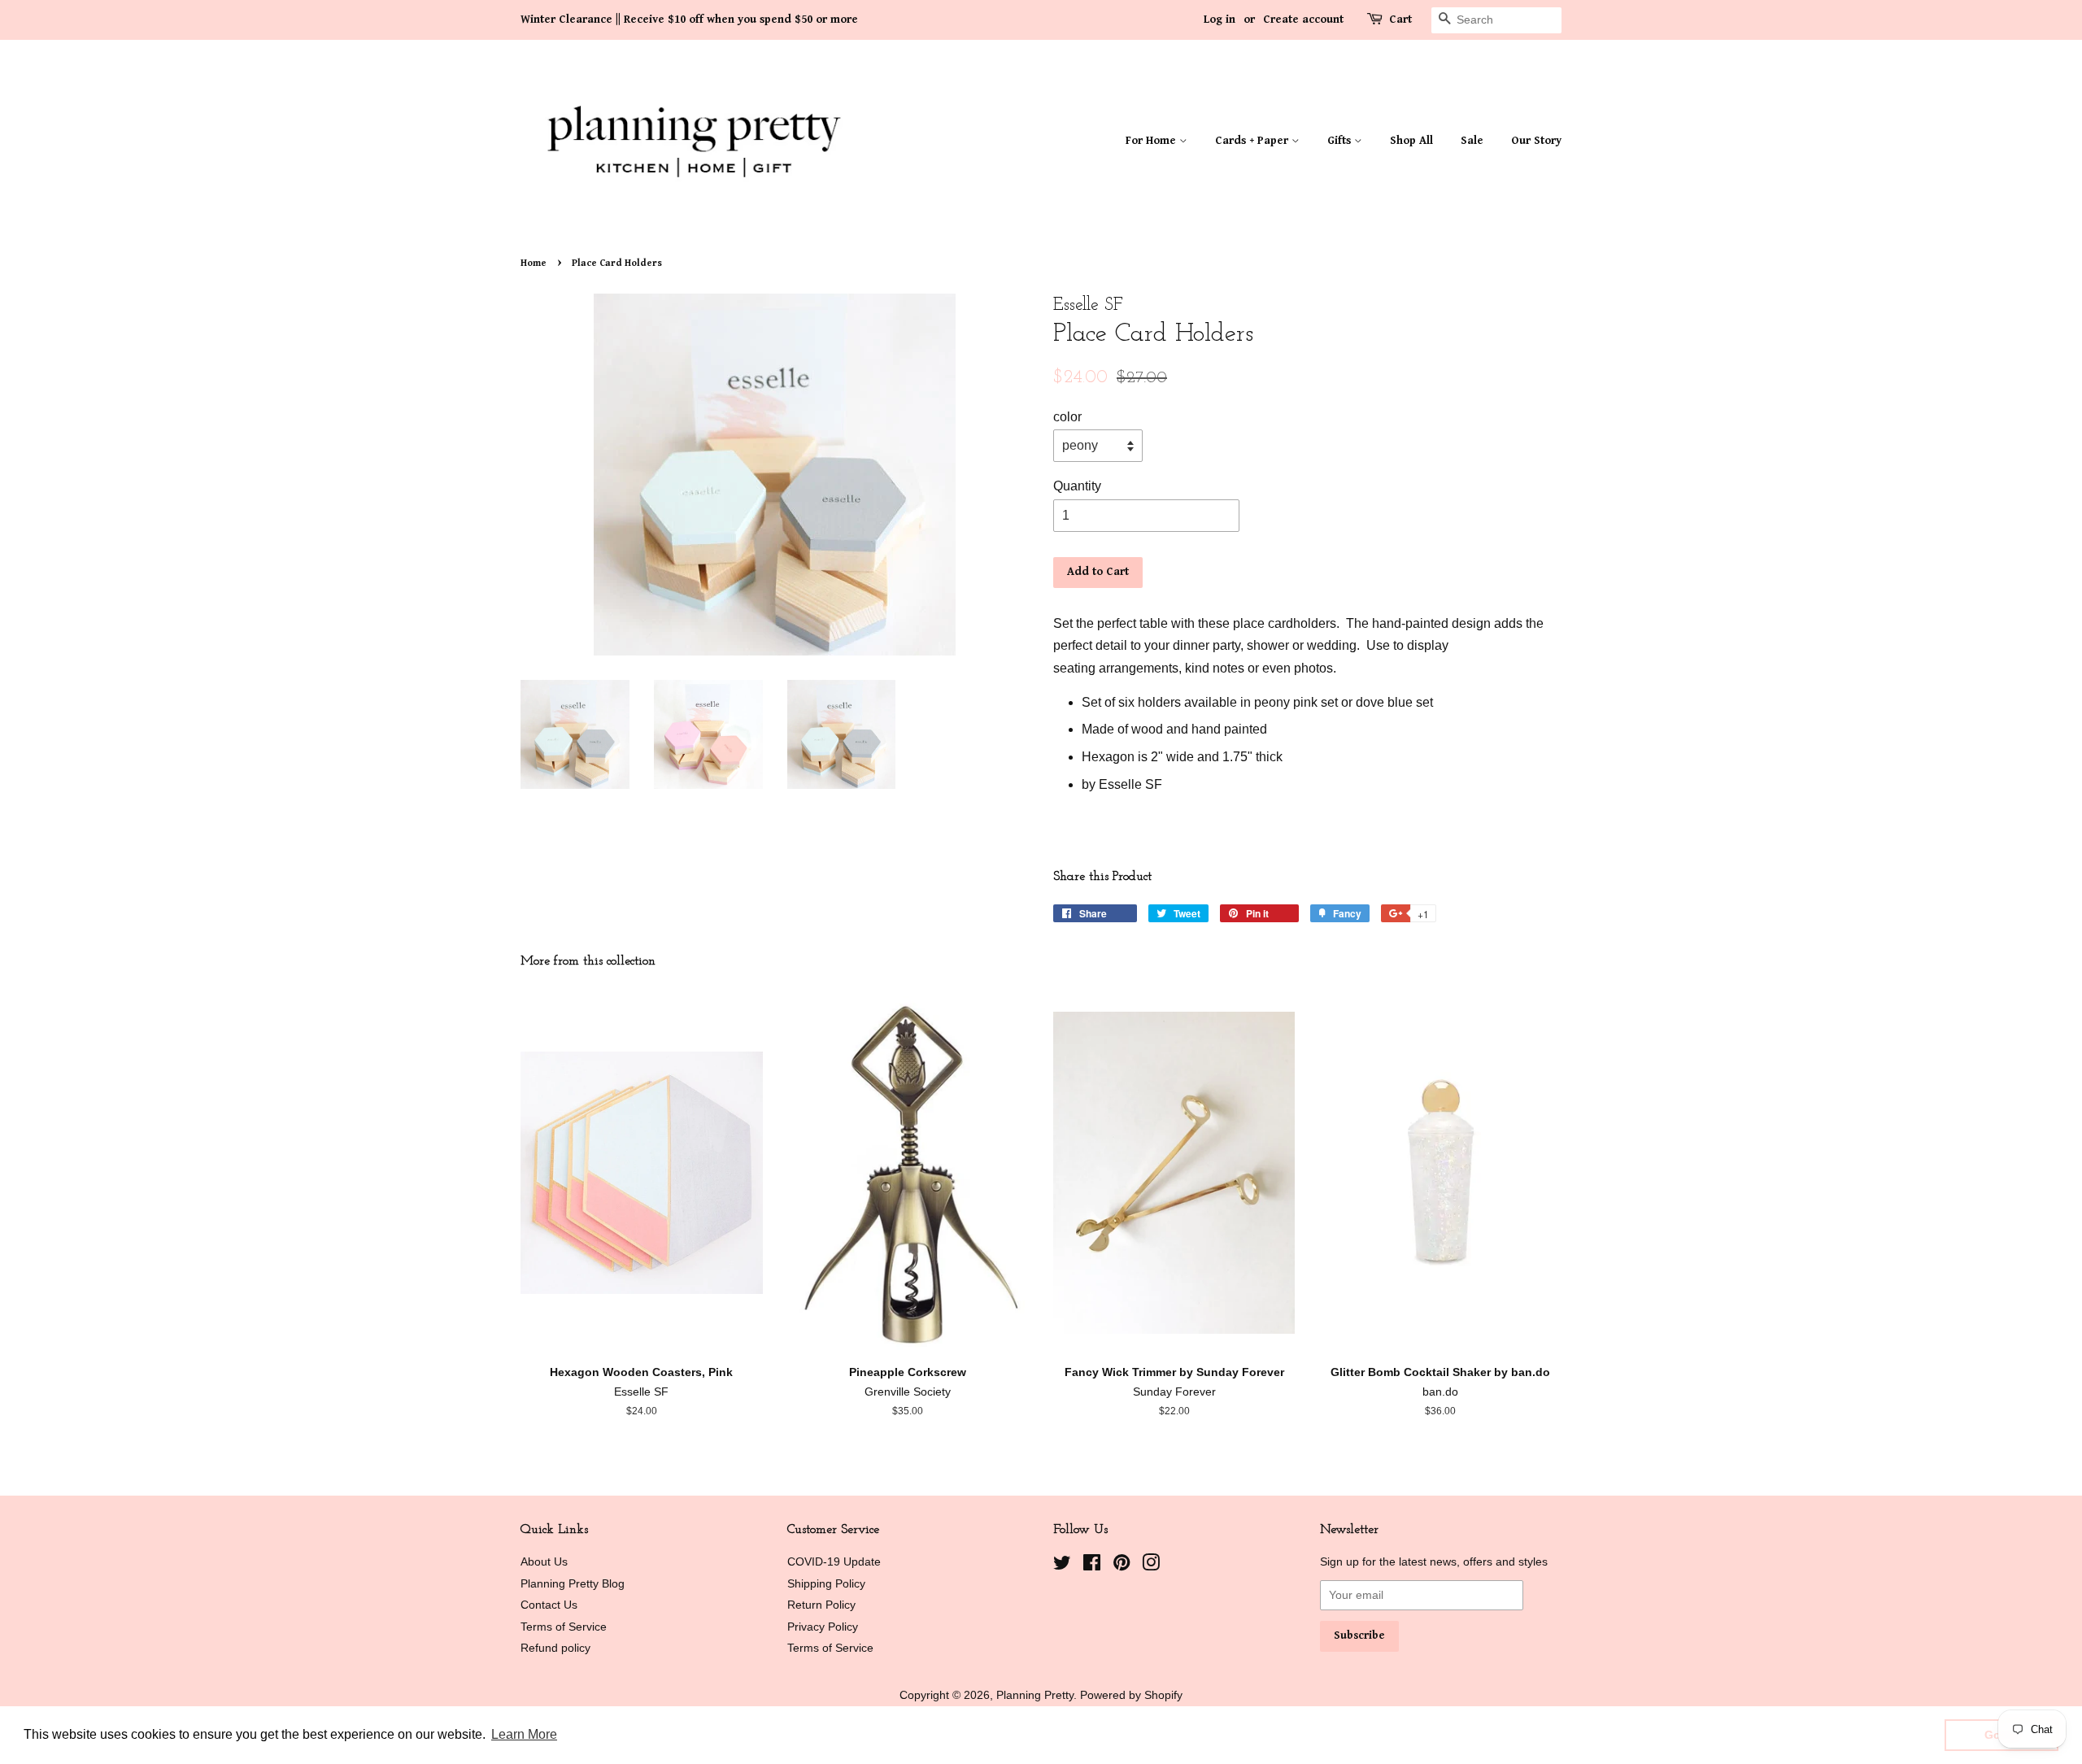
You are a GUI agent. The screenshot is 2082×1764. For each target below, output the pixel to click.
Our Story (1536, 141)
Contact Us (549, 1605)
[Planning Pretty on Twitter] (1062, 1566)
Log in (1220, 20)
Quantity (1077, 486)
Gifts (1341, 141)
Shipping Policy (826, 1584)
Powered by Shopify (1131, 1695)
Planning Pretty (1035, 1695)
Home (534, 263)
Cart (1400, 20)
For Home (1152, 141)
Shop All (1411, 141)
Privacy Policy (823, 1627)
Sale (1472, 141)
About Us (544, 1562)
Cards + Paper (1253, 141)
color (1067, 417)
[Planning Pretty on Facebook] (1092, 1566)
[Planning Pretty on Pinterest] (1122, 1566)
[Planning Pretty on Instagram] (1151, 1566)
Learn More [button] (524, 1734)
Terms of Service (564, 1627)
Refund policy (555, 1648)
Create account (1303, 20)
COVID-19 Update (834, 1562)
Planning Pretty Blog (573, 1584)
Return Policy (821, 1605)
